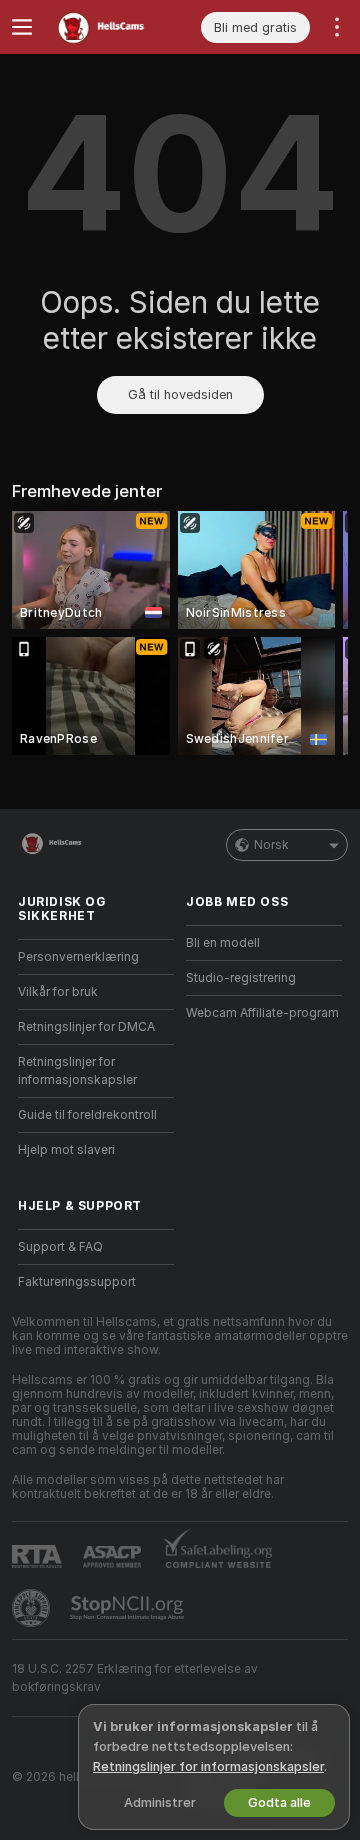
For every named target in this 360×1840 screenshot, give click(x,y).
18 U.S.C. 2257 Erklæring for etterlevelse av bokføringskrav (135, 1678)
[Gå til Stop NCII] (129, 1608)
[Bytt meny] (22, 27)
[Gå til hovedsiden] (112, 27)
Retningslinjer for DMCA (86, 1027)
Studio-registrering (241, 978)
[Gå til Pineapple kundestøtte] (33, 1608)
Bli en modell (223, 943)
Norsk (271, 845)
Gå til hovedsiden (180, 394)
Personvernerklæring (78, 957)
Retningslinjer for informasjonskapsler (77, 1071)
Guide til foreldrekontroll (87, 1115)
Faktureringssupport (77, 1282)
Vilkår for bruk (58, 992)
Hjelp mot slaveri (66, 1150)
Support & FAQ (60, 1247)
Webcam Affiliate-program (262, 1013)
